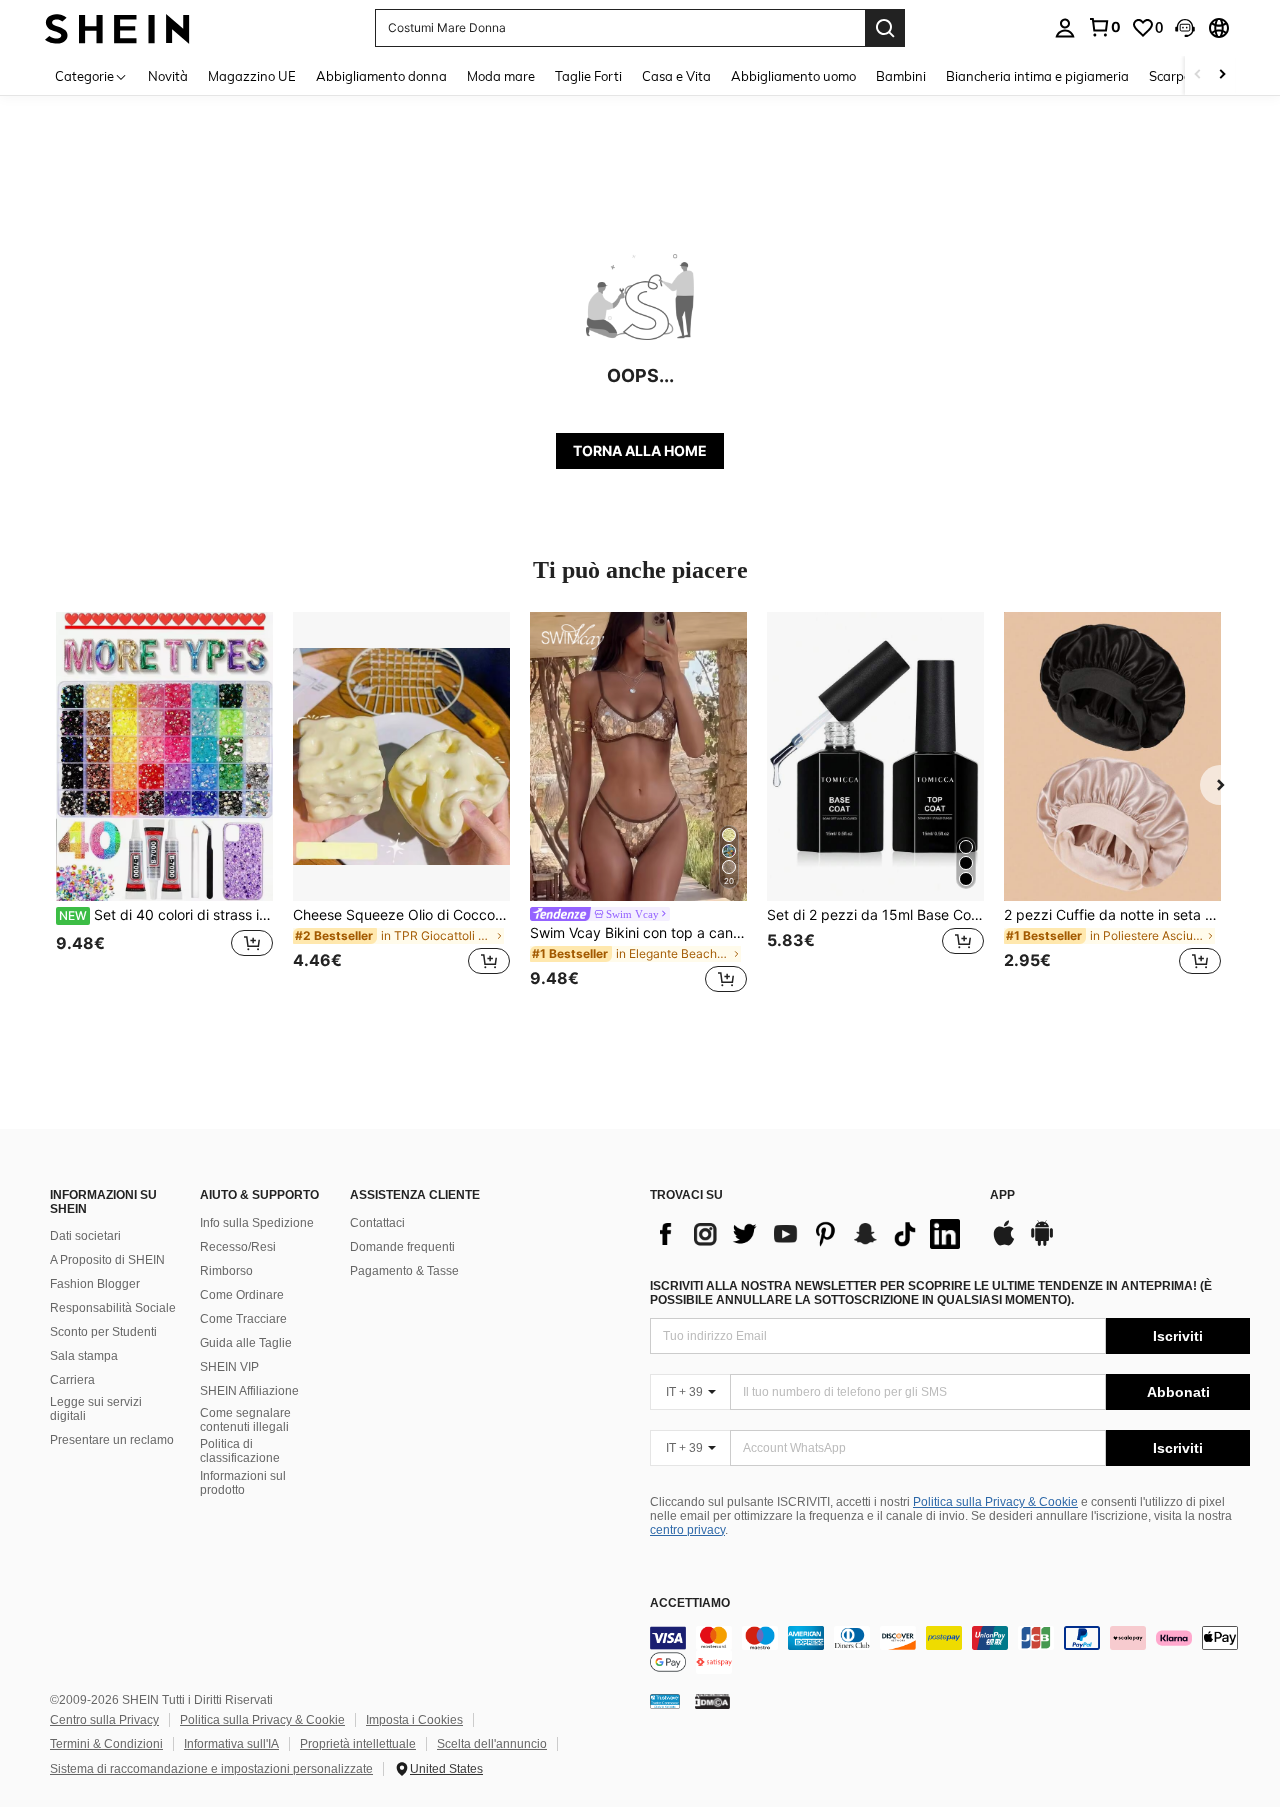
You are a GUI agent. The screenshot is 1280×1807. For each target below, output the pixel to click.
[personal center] (1065, 28)
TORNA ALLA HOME (640, 450)
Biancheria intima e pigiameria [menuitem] (1037, 76)
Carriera (72, 1380)
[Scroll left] (1198, 75)
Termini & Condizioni (106, 1744)
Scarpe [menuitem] (1170, 76)
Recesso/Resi (238, 1247)
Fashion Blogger (95, 1284)
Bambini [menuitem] (901, 76)
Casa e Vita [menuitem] (676, 76)
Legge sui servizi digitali (96, 1409)
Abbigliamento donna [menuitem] (381, 76)
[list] (810, 1234)
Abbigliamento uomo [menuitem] (793, 76)
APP (1002, 1195)
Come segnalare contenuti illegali (245, 1420)
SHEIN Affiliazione (249, 1391)
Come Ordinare (242, 1295)
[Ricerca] (885, 28)
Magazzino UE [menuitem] (252, 76)
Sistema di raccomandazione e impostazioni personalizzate (211, 1769)
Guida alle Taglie (246, 1343)
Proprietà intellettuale (358, 1744)
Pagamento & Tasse (404, 1271)
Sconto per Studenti (103, 1332)
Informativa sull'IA (231, 1744)
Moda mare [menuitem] (501, 76)
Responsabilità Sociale (113, 1308)
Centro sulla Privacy (104, 1720)
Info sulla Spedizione (257, 1223)
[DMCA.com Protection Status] (712, 1701)
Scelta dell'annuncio (492, 1744)
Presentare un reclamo (112, 1440)
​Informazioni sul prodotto (243, 1483)
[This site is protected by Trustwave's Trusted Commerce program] (665, 1701)
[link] (1104, 27)
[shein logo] (117, 27)
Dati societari (85, 1236)
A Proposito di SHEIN (107, 1260)
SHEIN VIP (229, 1367)
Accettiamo (690, 1603)
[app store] (1004, 1243)
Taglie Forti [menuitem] (588, 76)
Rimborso (226, 1271)
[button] (1185, 28)
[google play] (1042, 1243)
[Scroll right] (1222, 75)
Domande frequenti (402, 1247)
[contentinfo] (950, 1650)
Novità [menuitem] (168, 76)
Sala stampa (84, 1356)
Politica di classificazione (240, 1451)
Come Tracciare (243, 1319)
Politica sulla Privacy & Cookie (995, 1502)
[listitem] (164, 805)
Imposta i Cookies (414, 1720)
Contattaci (377, 1223)
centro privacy (687, 1530)
